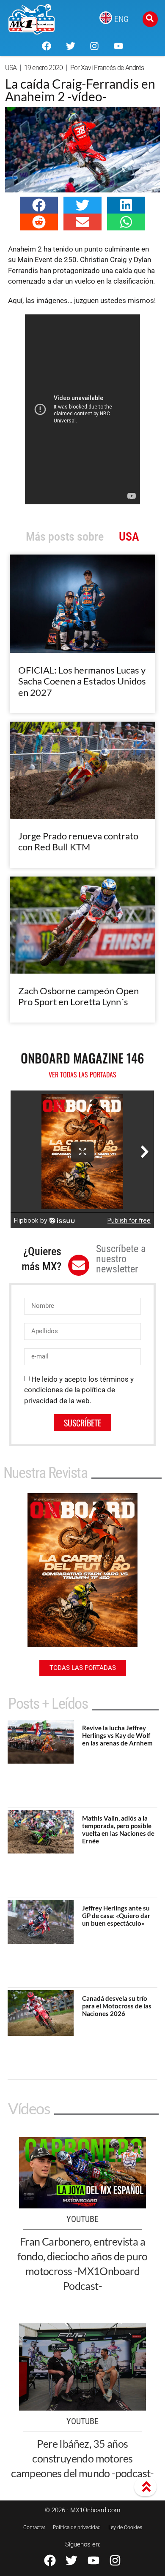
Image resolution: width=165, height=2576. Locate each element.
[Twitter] (71, 46)
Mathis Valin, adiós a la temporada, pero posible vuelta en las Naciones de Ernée (118, 1829)
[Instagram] (94, 46)
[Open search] (150, 19)
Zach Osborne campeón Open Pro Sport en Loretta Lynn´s (78, 996)
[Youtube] (118, 46)
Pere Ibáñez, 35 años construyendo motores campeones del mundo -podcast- (82, 2458)
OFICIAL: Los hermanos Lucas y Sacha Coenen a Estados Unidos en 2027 (82, 681)
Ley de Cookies (125, 2527)
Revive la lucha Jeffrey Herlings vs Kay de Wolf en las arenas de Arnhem (117, 1735)
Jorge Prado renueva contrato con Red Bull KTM (78, 841)
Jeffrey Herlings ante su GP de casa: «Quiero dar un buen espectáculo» (116, 1916)
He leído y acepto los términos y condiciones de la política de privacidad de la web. (79, 1390)
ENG (121, 19)
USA (11, 68)
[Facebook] (47, 46)
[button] (39, 205)
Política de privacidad (77, 2527)
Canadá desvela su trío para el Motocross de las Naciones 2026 (117, 2006)
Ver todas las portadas (82, 1074)
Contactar (34, 2527)
